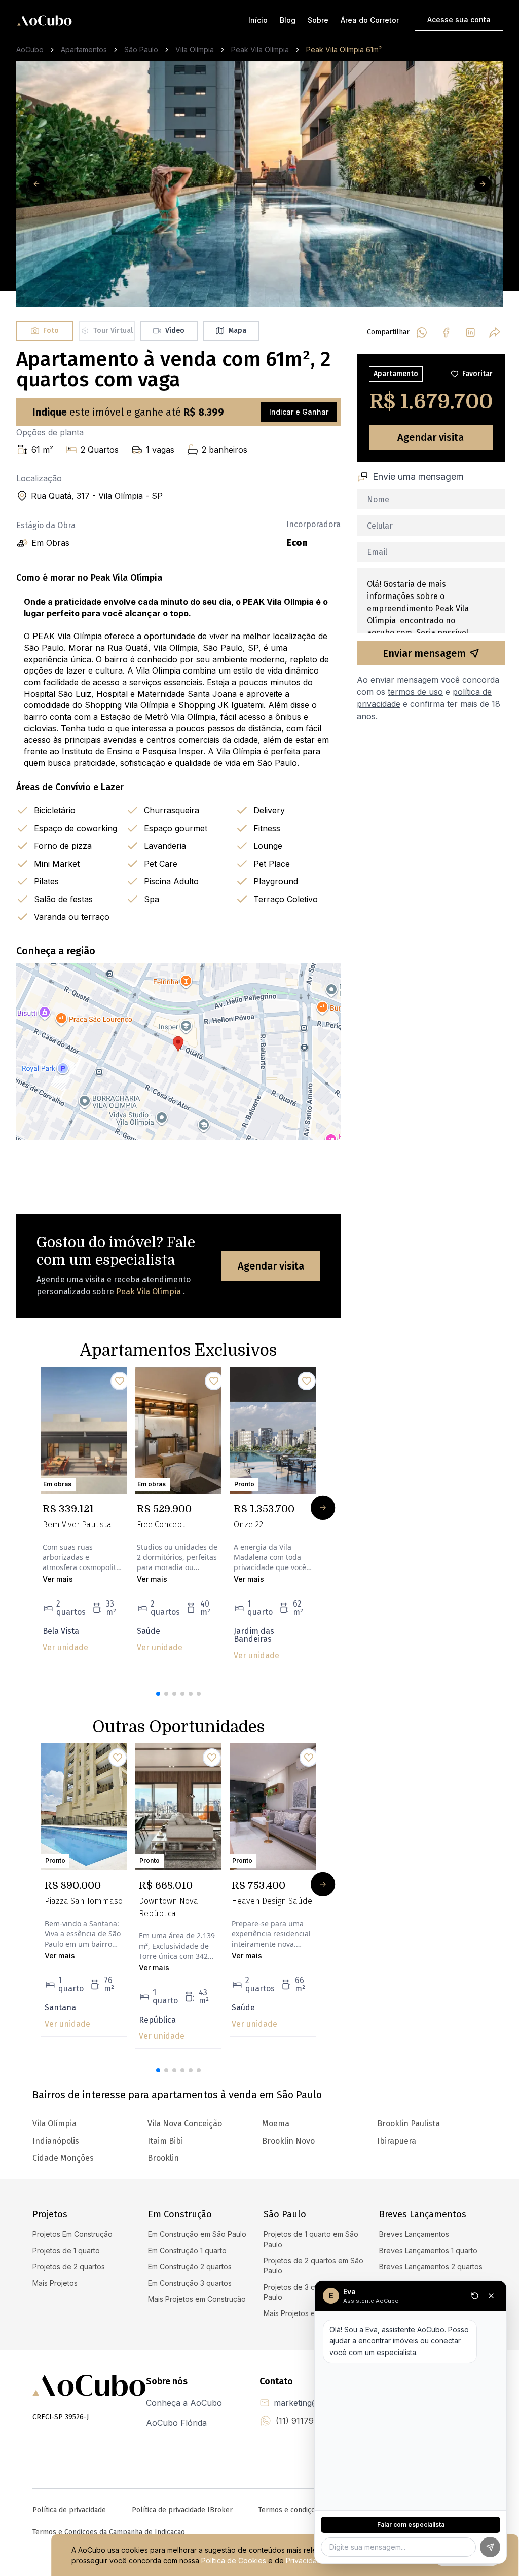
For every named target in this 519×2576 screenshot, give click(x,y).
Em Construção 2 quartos (190, 2267)
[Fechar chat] (491, 2296)
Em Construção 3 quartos (190, 2283)
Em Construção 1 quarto (187, 2250)
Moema (276, 2124)
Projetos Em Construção (72, 2234)
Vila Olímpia (195, 49)
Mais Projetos (55, 2283)
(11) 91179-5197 (306, 2421)
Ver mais (58, 1579)
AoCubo (30, 49)
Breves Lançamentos (414, 2234)
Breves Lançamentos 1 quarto (428, 2250)
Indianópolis (56, 2141)
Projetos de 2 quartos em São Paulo (313, 2266)
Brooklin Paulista (409, 2124)
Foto (51, 331)
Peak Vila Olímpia (260, 49)
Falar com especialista (411, 2525)
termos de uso (415, 692)
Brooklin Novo (288, 2141)
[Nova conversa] (475, 2296)
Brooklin (163, 2158)
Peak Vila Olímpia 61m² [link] (344, 49)
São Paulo (141, 49)
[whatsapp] (422, 332)
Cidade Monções (63, 2158)
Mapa (237, 331)
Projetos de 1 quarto (66, 2250)
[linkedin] (470, 332)
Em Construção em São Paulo (197, 2234)
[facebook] (446, 332)
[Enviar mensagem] (490, 2547)
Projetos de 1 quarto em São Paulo (311, 2239)
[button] (158, 1694)
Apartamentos (84, 49)
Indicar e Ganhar (299, 412)
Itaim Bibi (165, 2141)
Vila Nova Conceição (185, 2124)
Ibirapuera (397, 2141)
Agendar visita (271, 1266)
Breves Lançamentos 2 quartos (431, 2267)
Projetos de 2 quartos (69, 2267)
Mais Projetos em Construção (197, 2299)
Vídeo (175, 331)
